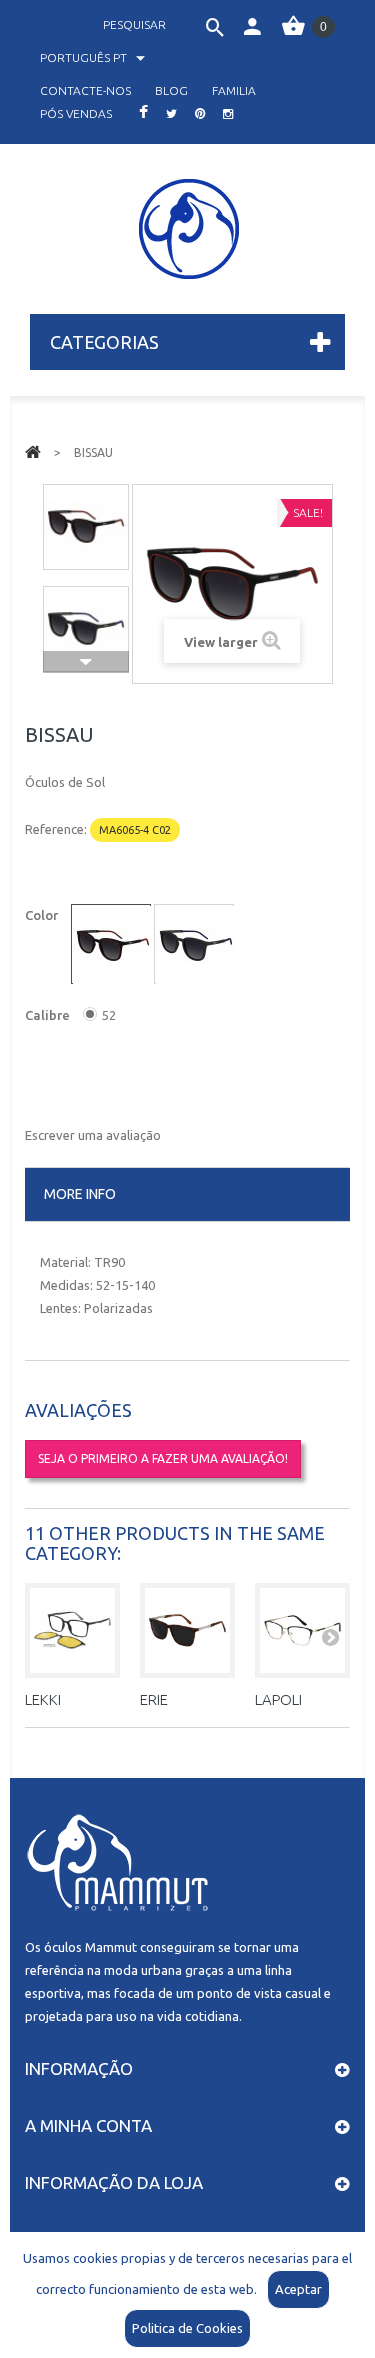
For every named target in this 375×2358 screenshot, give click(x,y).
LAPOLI (278, 1699)
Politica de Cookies (187, 2328)
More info (80, 1194)
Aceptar (298, 2289)
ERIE (154, 1699)
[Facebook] (143, 113)
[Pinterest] (200, 113)
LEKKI (43, 1699)
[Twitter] (171, 113)
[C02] (113, 946)
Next (86, 662)
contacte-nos (85, 90)
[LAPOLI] (302, 1630)
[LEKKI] (72, 1630)
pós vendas (76, 113)
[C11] (196, 946)
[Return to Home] (33, 451)
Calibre (49, 1015)
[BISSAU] (86, 527)
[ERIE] (187, 1630)
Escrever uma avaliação (93, 1135)
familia (234, 90)
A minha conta (88, 2125)
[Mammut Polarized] (188, 229)
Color (43, 915)
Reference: (56, 829)
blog (171, 90)
